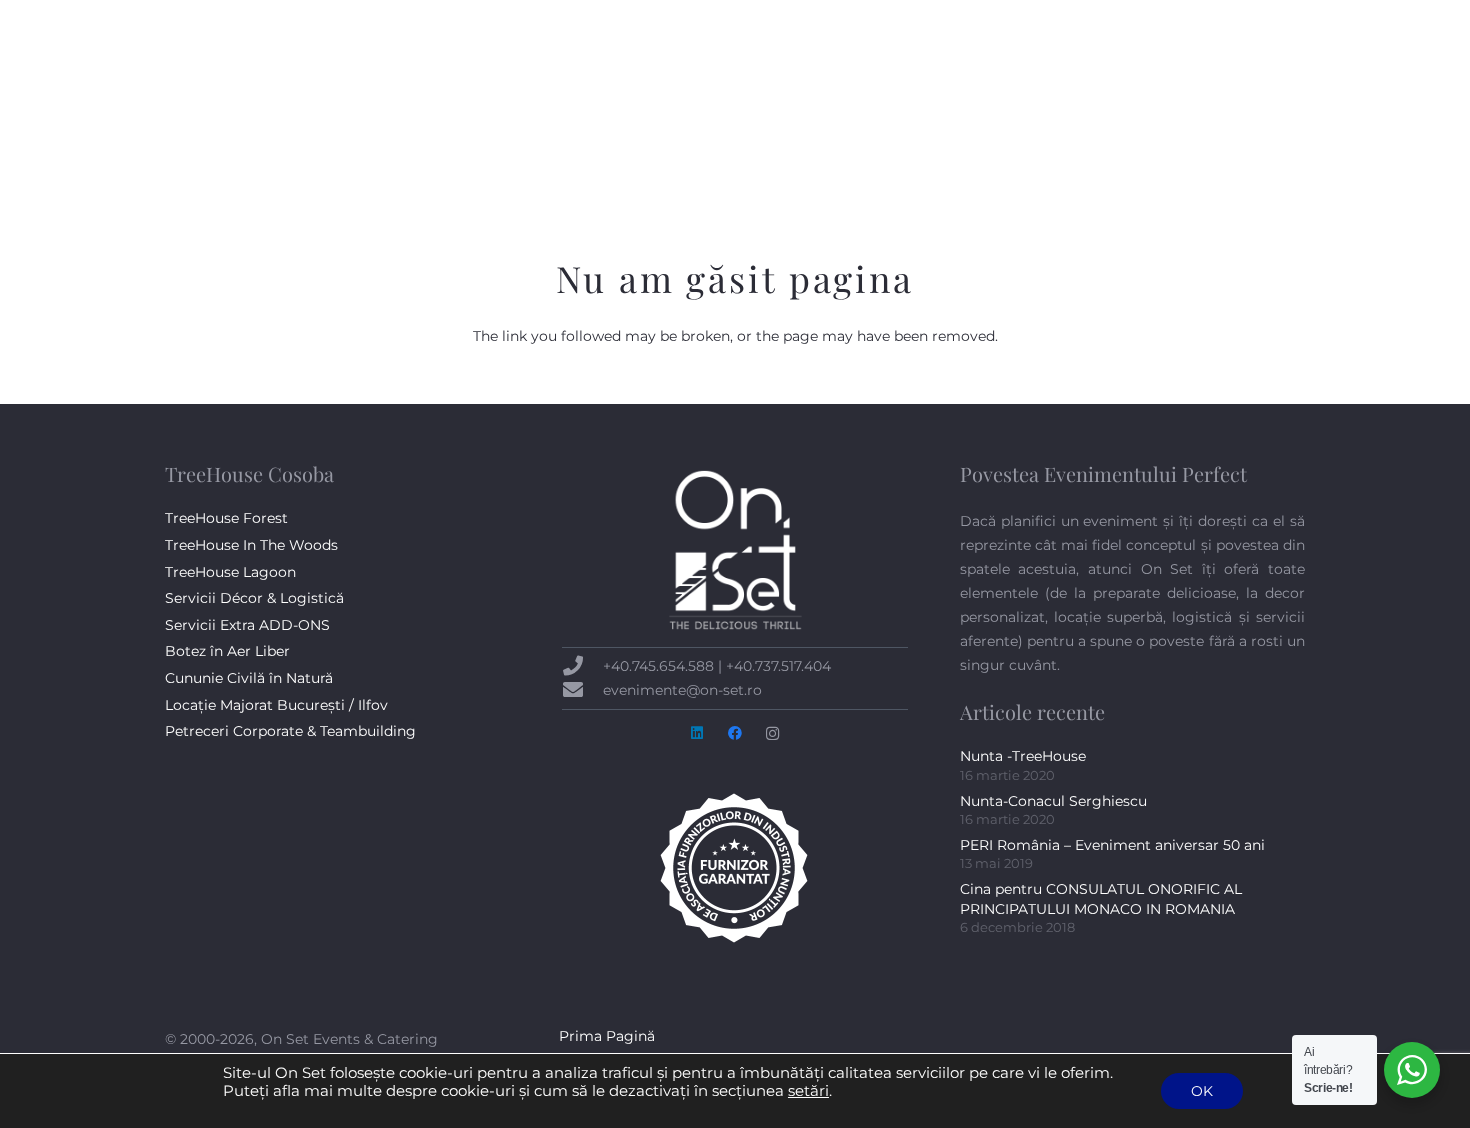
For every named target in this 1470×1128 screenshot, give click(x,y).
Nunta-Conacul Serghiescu (1053, 801)
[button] (678, 118)
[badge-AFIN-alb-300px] (735, 868)
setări (808, 1091)
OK (1202, 1091)
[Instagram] (1291, 20)
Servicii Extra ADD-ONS (247, 625)
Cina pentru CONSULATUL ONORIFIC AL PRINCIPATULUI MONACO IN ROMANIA (1101, 899)
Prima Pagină (607, 1036)
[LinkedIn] (1263, 20)
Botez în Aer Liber (227, 651)
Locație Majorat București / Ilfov (276, 705)
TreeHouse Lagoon (230, 572)
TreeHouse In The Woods (251, 545)
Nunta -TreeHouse (1023, 756)
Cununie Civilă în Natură (249, 678)
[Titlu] (225, 119)
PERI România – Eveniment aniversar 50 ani (1112, 845)
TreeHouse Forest (226, 518)
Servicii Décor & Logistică (254, 598)
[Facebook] (1235, 20)
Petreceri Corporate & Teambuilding (290, 731)
